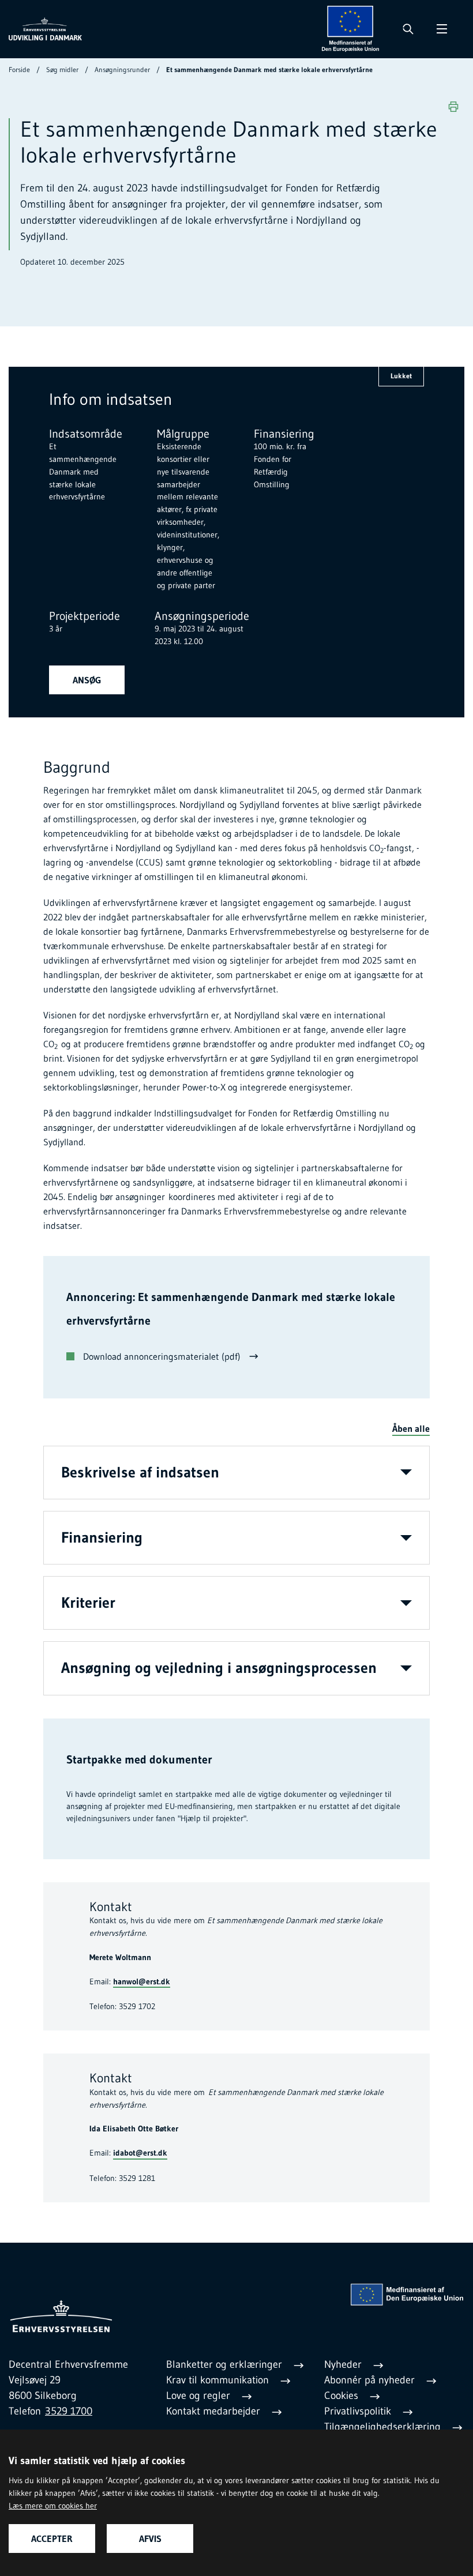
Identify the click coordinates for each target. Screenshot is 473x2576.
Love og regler (200, 2396)
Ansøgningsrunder (122, 69)
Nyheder (344, 2364)
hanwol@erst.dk (142, 1981)
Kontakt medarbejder (215, 2411)
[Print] (453, 107)
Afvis (150, 2539)
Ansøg (87, 680)
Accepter (52, 2539)
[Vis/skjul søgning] (408, 29)
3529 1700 (69, 2411)
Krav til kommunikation (219, 2380)
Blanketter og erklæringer (226, 2364)
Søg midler (62, 69)
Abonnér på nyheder (371, 2380)
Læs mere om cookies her (53, 2506)
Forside (19, 69)
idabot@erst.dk (140, 2153)
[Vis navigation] (442, 29)
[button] (411, 1429)
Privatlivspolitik (359, 2411)
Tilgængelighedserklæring (384, 2427)
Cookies (343, 2396)
